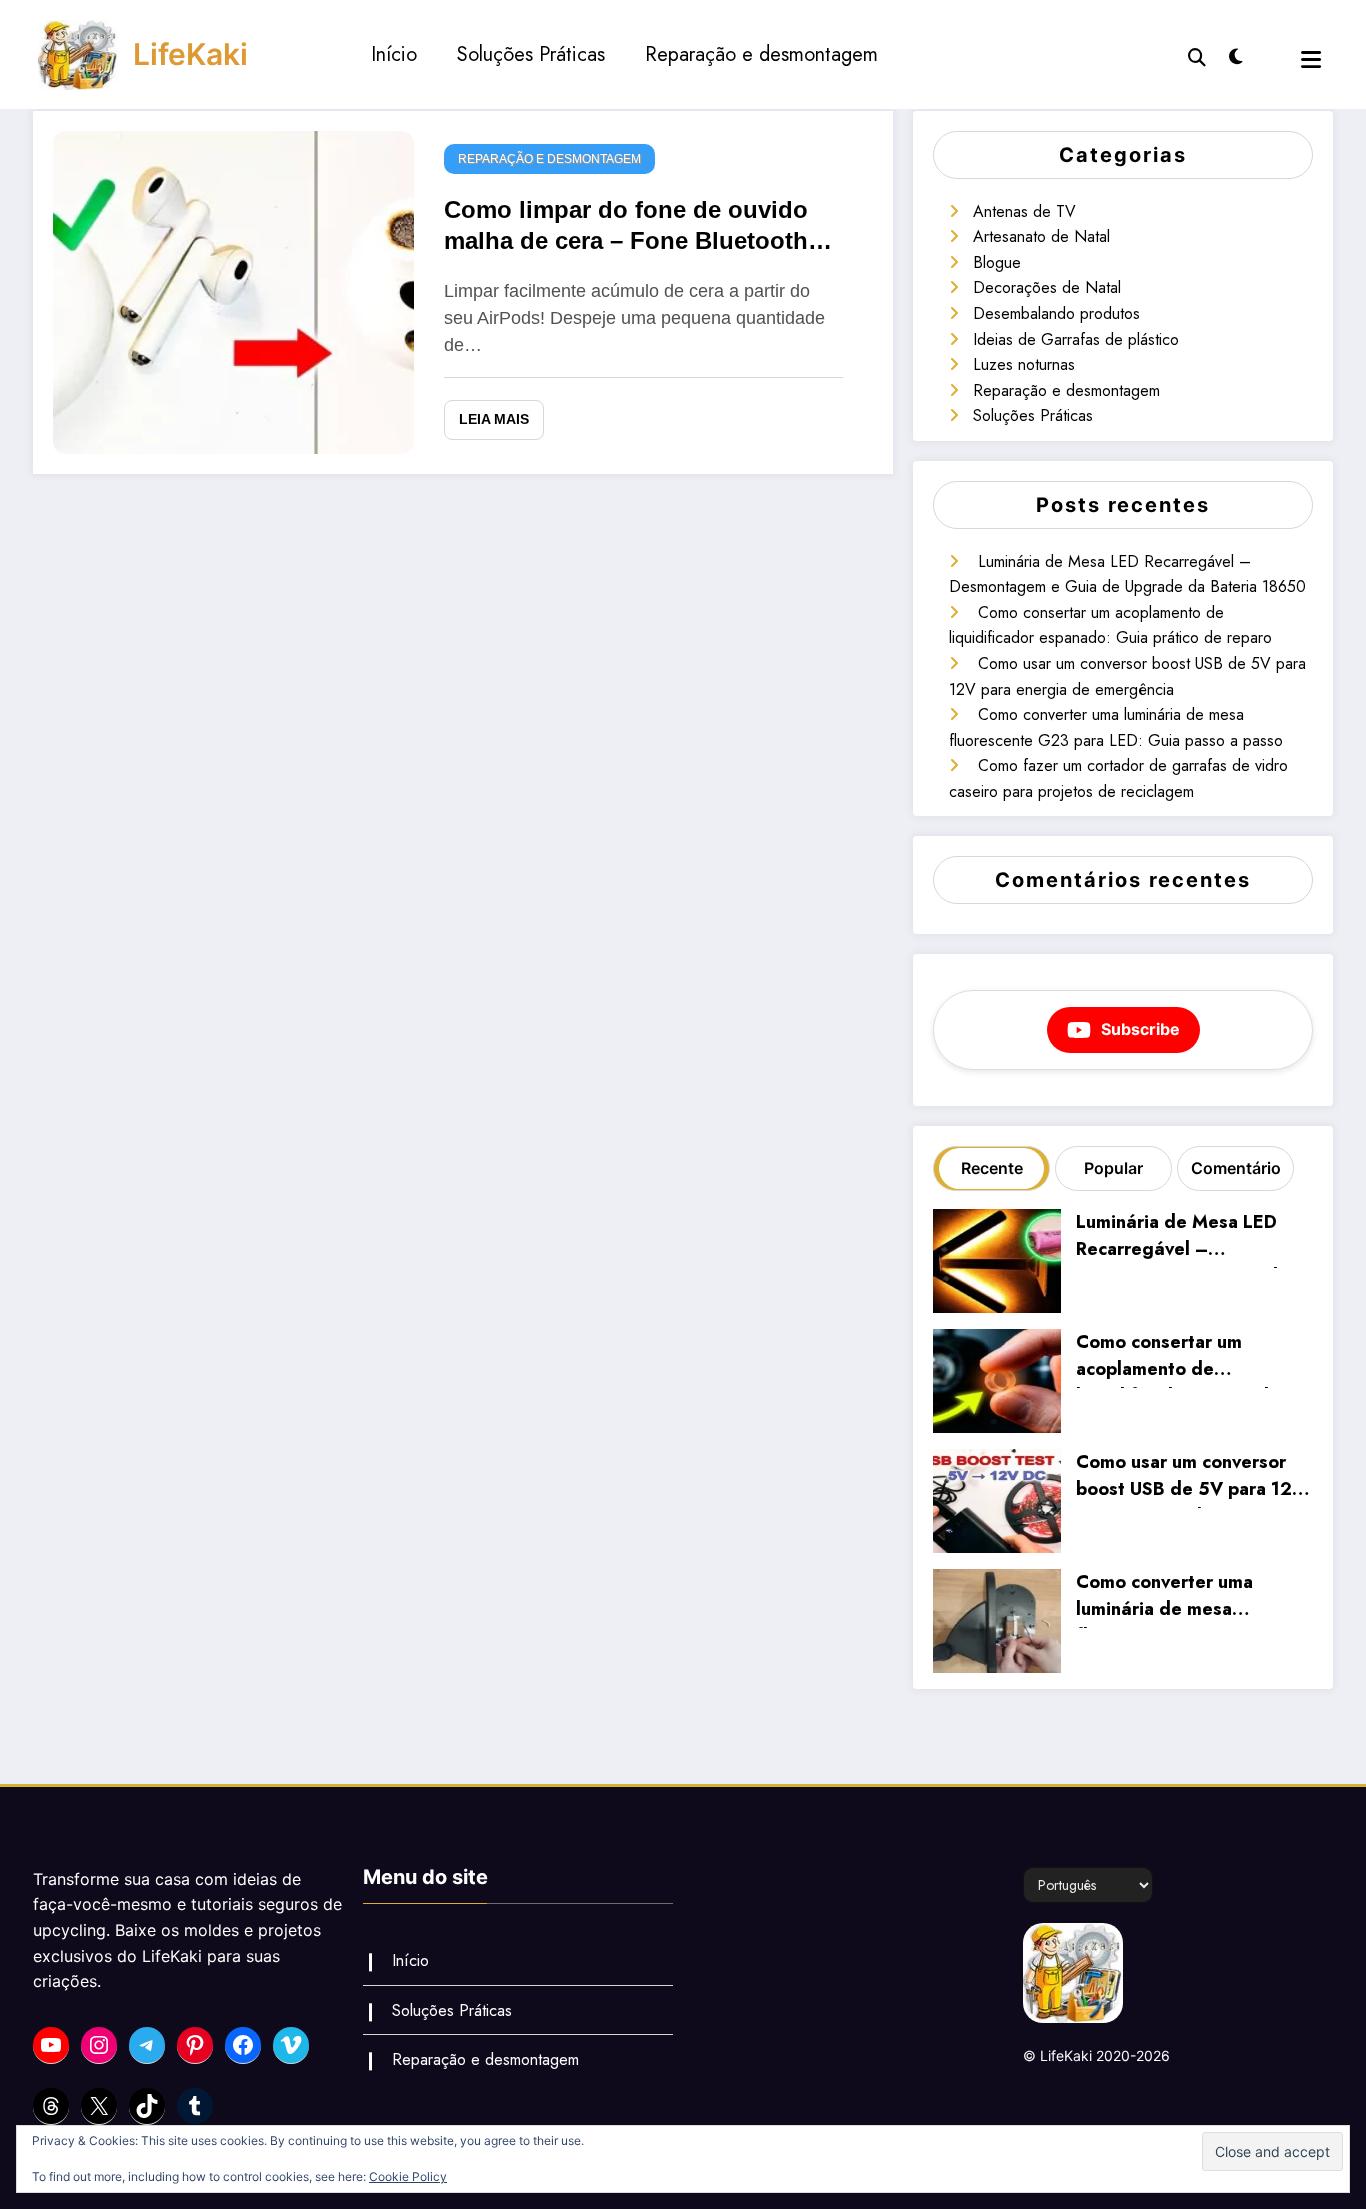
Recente (992, 1168)
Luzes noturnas (1024, 364)
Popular (1113, 1168)
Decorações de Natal (1047, 287)
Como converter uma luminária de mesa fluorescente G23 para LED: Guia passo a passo (1180, 1598)
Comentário (1236, 1168)
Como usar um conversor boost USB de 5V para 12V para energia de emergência (1190, 1478)
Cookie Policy (408, 2176)
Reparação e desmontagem (761, 54)
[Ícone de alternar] (1311, 59)
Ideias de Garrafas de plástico (1076, 339)
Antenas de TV (1024, 211)
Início (394, 54)
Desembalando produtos (1056, 313)
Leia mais (494, 419)
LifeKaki (190, 54)
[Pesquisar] (1197, 55)
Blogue (997, 262)
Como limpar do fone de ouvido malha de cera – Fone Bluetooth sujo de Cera (626, 228)
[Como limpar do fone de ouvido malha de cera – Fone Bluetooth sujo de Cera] (233, 290)
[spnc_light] (1236, 54)
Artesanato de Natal (1041, 236)
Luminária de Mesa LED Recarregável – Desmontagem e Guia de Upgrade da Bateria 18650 (1191, 1238)
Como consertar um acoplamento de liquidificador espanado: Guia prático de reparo (1180, 1358)
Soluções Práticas (531, 54)
